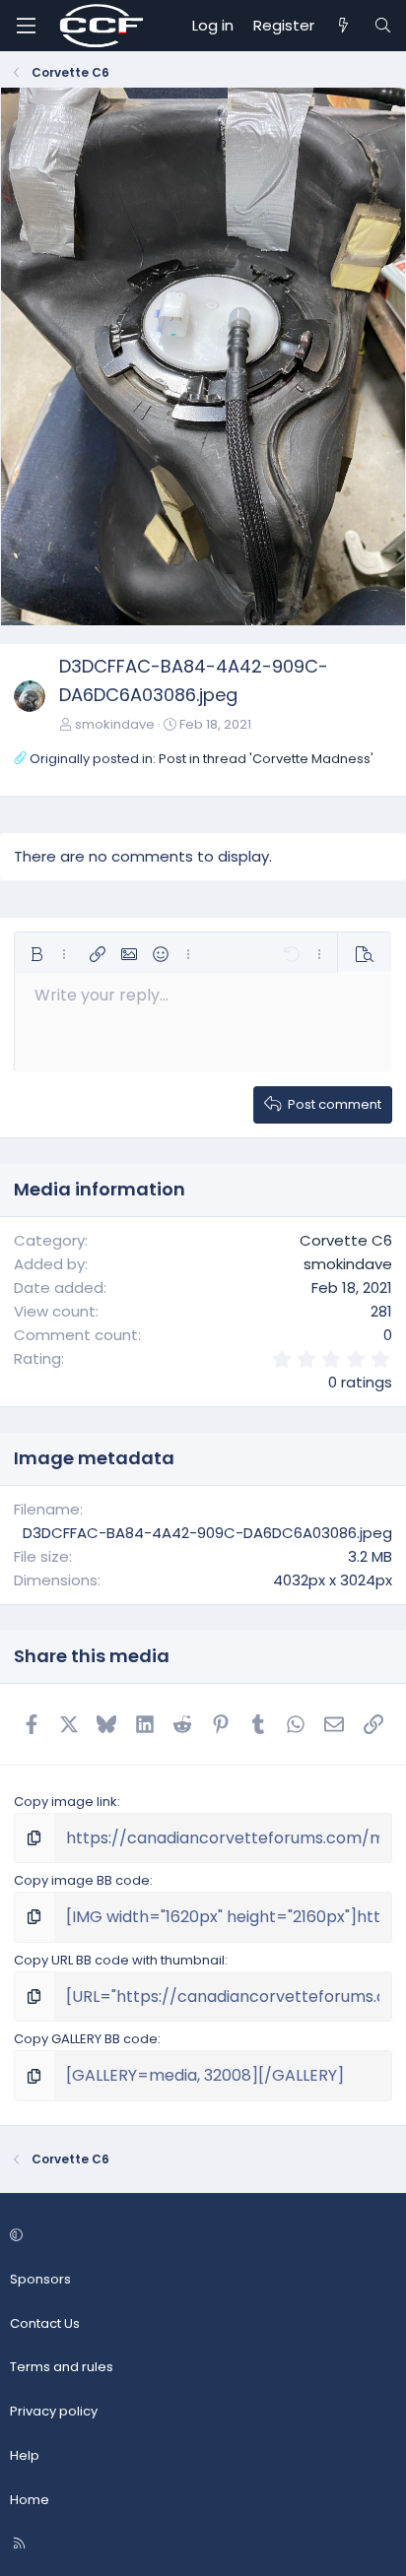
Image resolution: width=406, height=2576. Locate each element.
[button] (36, 954)
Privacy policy (54, 2411)
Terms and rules (62, 2367)
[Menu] (26, 26)
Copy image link (66, 1802)
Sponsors (40, 2279)
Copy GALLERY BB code (86, 2039)
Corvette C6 (346, 1240)
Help (25, 2455)
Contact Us (45, 2323)
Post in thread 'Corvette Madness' (266, 759)
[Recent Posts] (343, 26)
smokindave (115, 724)
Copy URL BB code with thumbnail (119, 1960)
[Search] (383, 26)
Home (30, 2500)
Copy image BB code (82, 1880)
